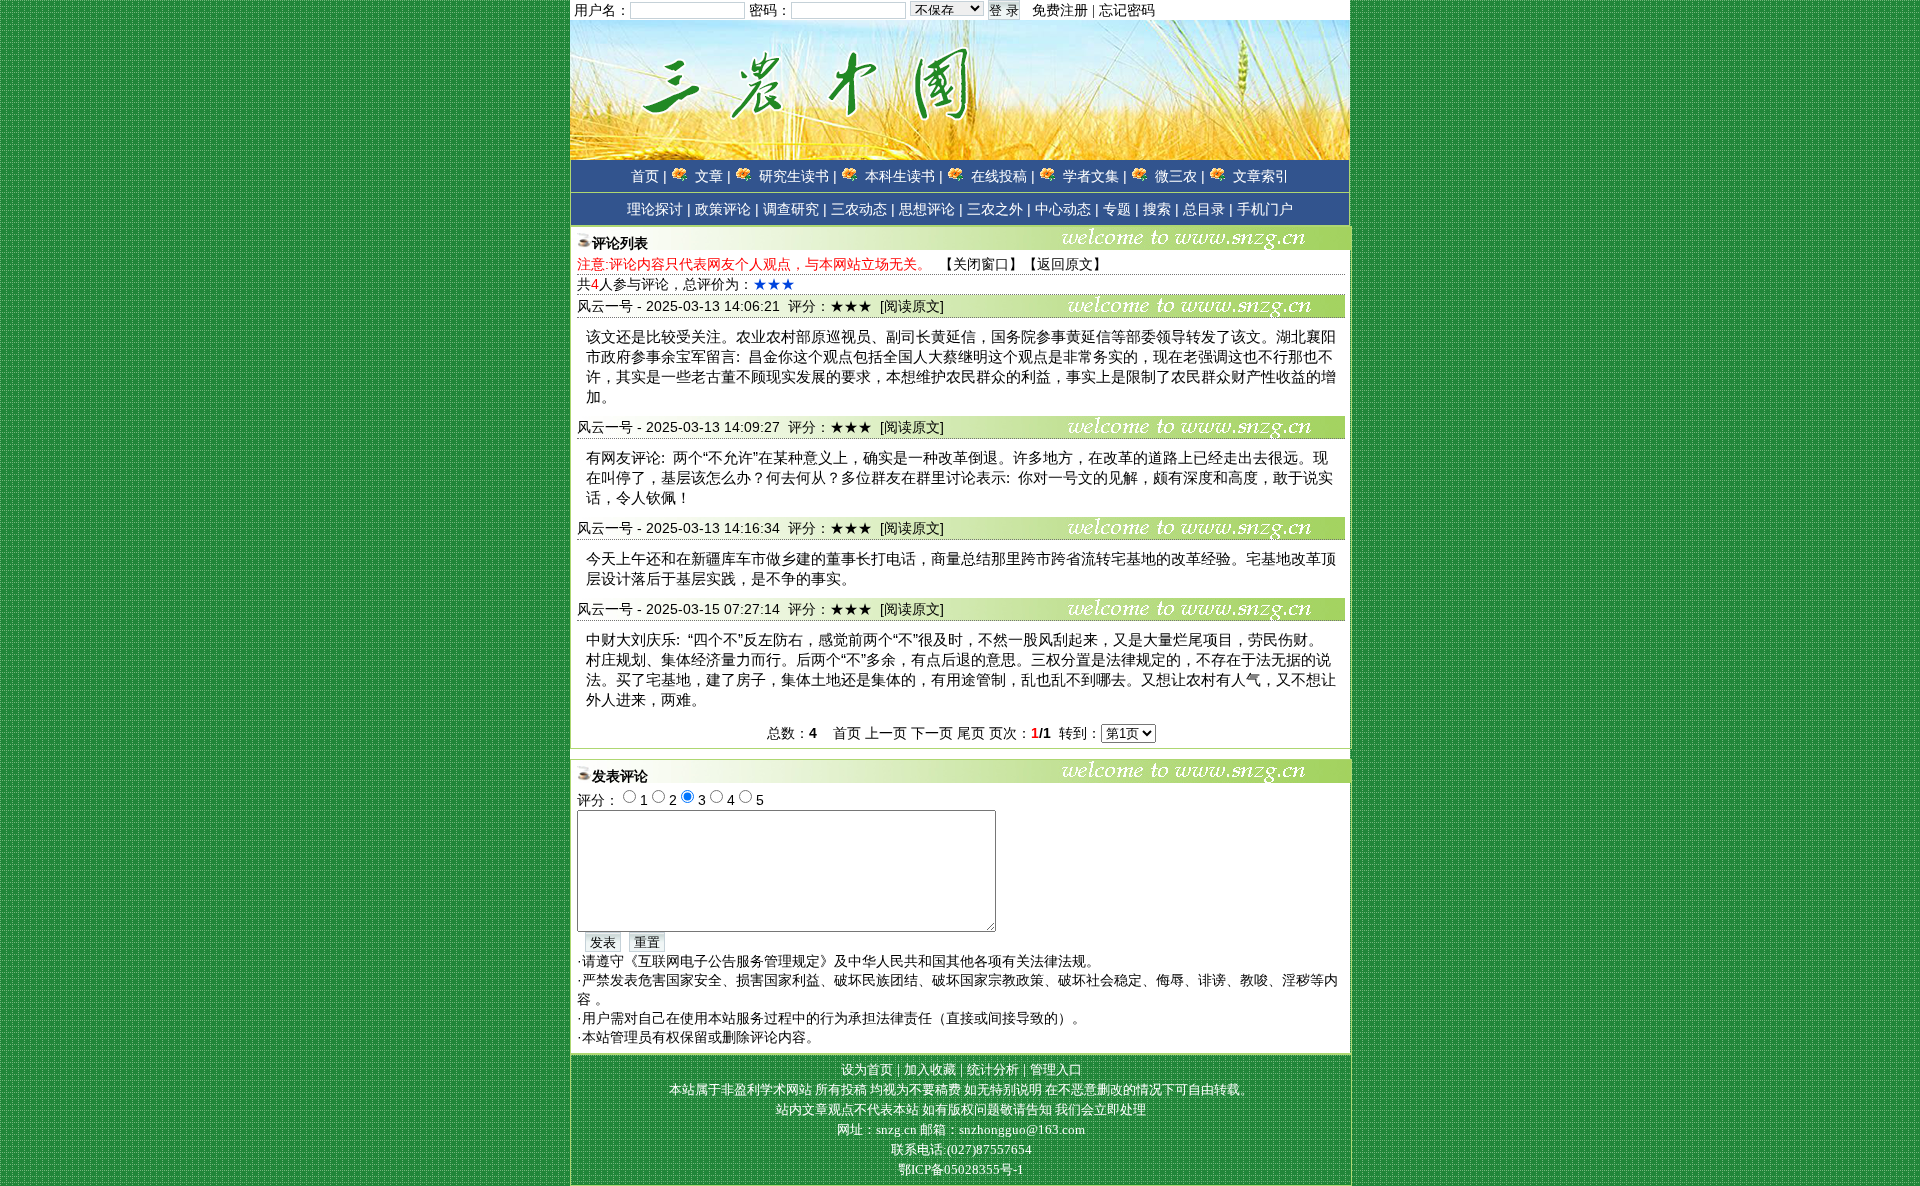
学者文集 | (1095, 176)
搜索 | (1161, 209)
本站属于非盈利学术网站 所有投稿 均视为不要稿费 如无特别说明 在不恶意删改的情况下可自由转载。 (961, 1089)
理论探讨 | (659, 209)
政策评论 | (727, 209)
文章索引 (1261, 176)
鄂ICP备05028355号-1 (961, 1169)
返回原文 (1065, 264)
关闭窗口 (981, 264)
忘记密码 (1127, 10)
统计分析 (993, 1069)
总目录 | (1208, 209)
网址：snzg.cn (878, 1129)
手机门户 (1265, 209)
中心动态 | (1067, 209)
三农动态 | (863, 209)
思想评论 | (931, 209)
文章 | (713, 176)
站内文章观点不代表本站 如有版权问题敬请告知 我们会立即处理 (961, 1109)
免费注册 (1060, 10)
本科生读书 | (904, 176)
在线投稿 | (1003, 176)
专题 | (1121, 209)
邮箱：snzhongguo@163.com (1002, 1129)
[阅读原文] (912, 306)
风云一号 (605, 306)
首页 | (649, 176)
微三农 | (1180, 176)
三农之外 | (999, 209)
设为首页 (867, 1069)
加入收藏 (930, 1069)
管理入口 (1056, 1069)
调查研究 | (795, 209)
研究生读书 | (798, 176)
